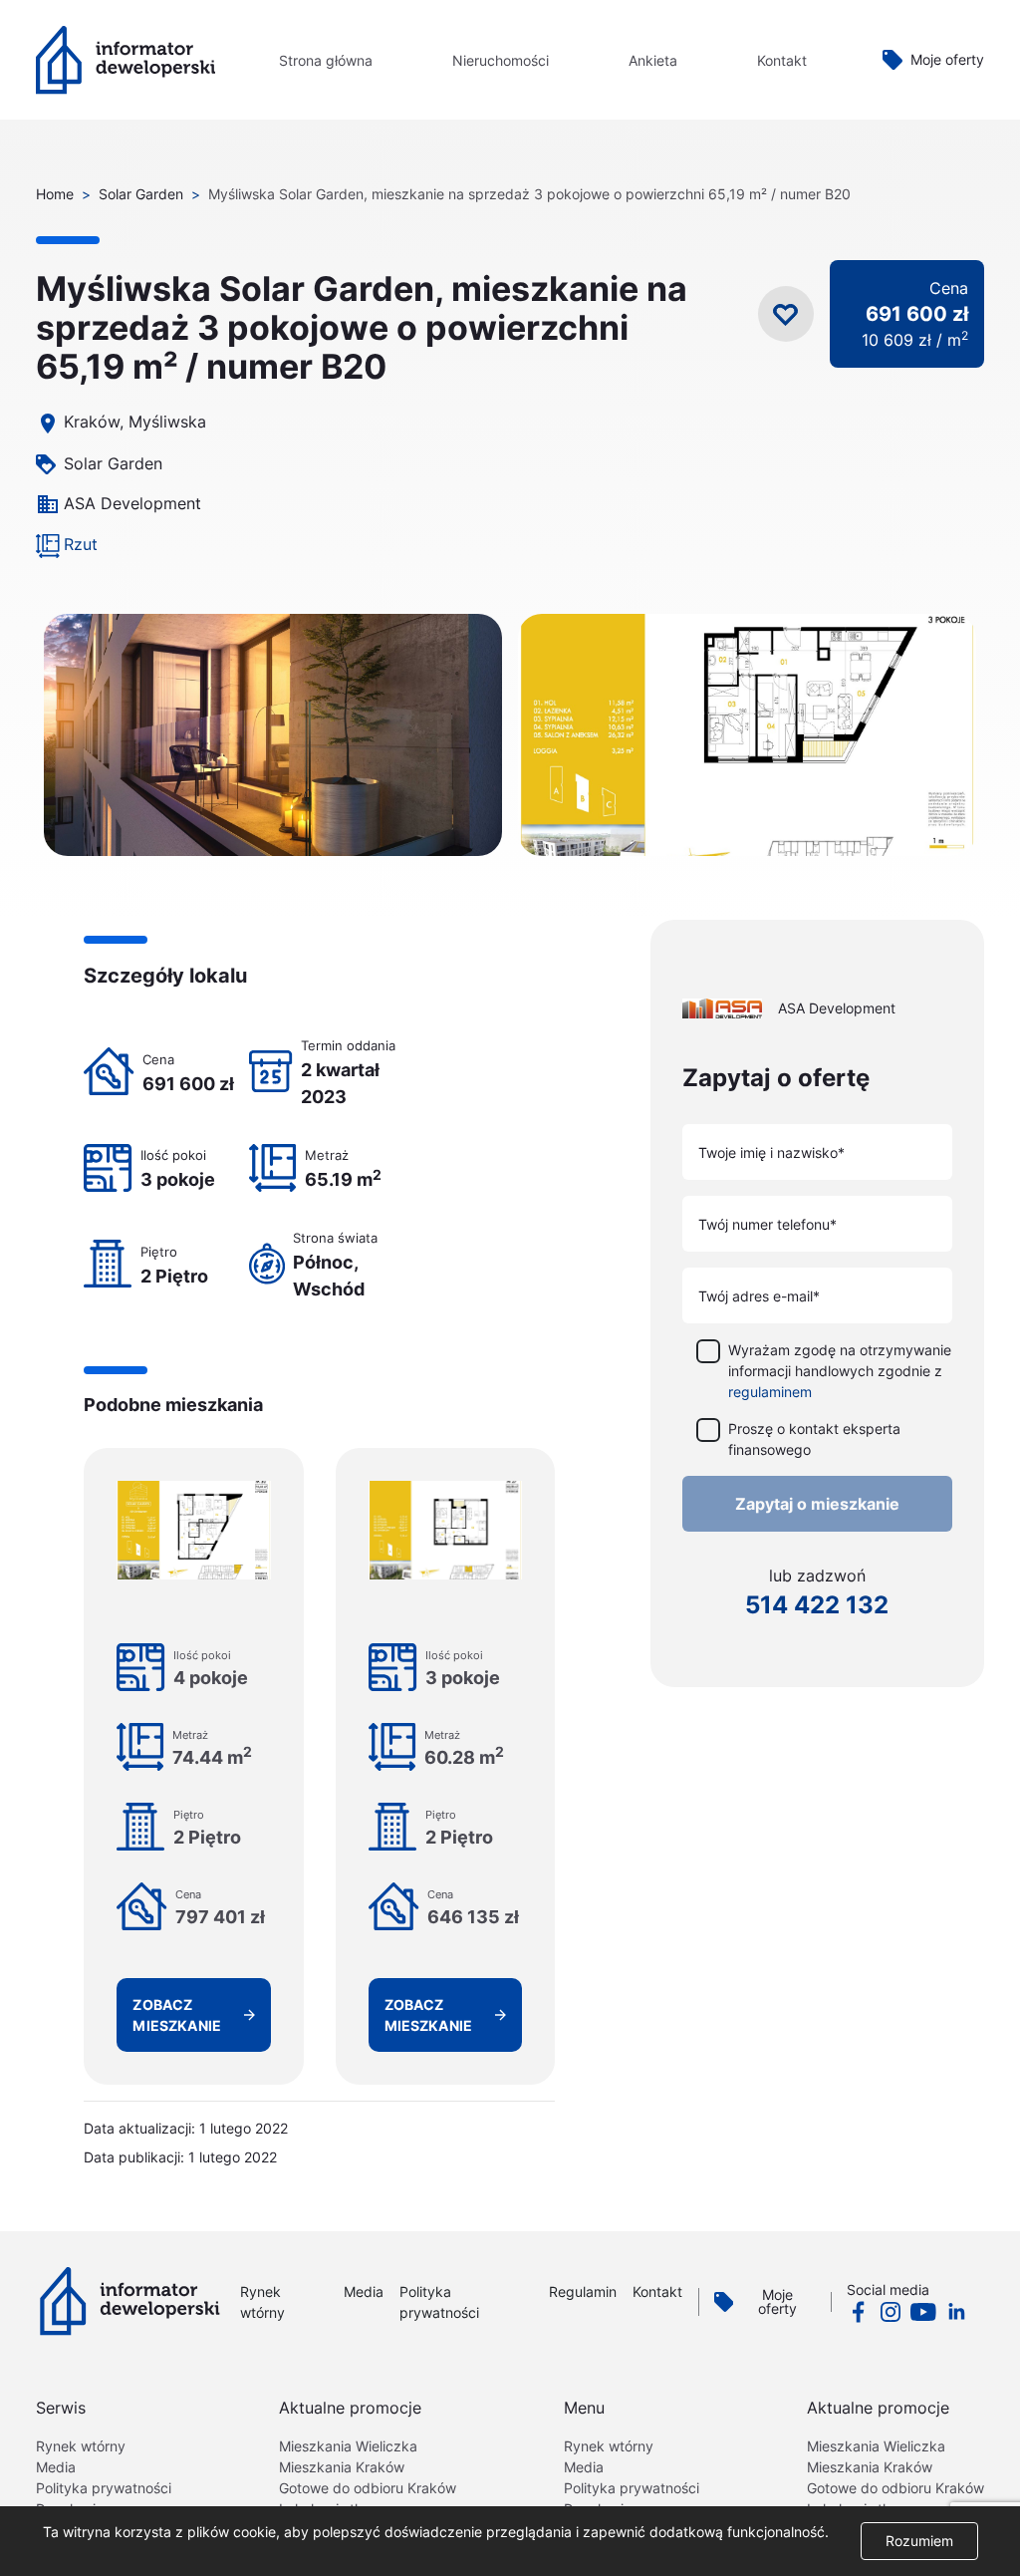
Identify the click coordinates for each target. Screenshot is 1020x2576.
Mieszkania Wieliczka (348, 2446)
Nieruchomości (501, 60)
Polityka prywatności (104, 2488)
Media (364, 2291)
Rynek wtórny (81, 2446)
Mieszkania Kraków (342, 2467)
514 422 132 (817, 1605)
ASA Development (132, 503)
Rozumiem (919, 2541)
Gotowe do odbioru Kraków (368, 2488)
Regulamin (583, 2291)
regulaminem (770, 1392)
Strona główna (326, 60)
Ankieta (653, 60)
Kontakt (782, 60)
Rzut (81, 544)
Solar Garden (141, 194)
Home (55, 194)
